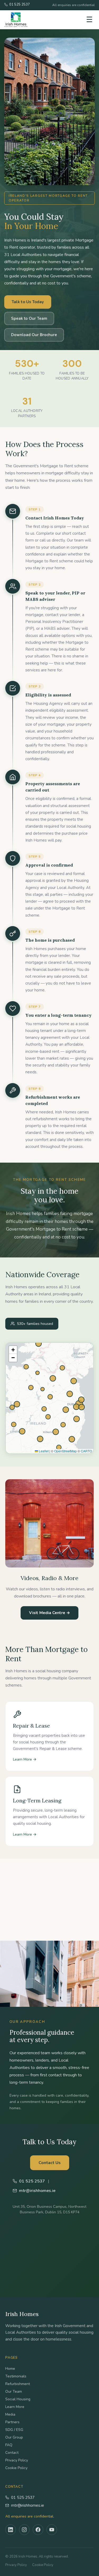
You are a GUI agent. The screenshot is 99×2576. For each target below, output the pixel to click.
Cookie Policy (16, 2468)
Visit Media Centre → (49, 1613)
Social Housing (18, 2399)
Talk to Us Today (28, 302)
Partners (12, 2422)
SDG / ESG (14, 2430)
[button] (13, 1350)
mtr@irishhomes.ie (28, 2505)
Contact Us (50, 2163)
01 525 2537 (23, 2498)
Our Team (14, 2391)
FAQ (9, 2445)
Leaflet (43, 1451)
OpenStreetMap (65, 1451)
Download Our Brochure (34, 335)
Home (10, 2369)
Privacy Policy (17, 2460)
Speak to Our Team (29, 318)
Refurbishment (18, 2384)
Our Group (14, 2437)
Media (10, 2414)
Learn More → (25, 1759)
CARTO (86, 1451)
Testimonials (16, 2376)
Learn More (15, 2407)
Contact (12, 2453)
